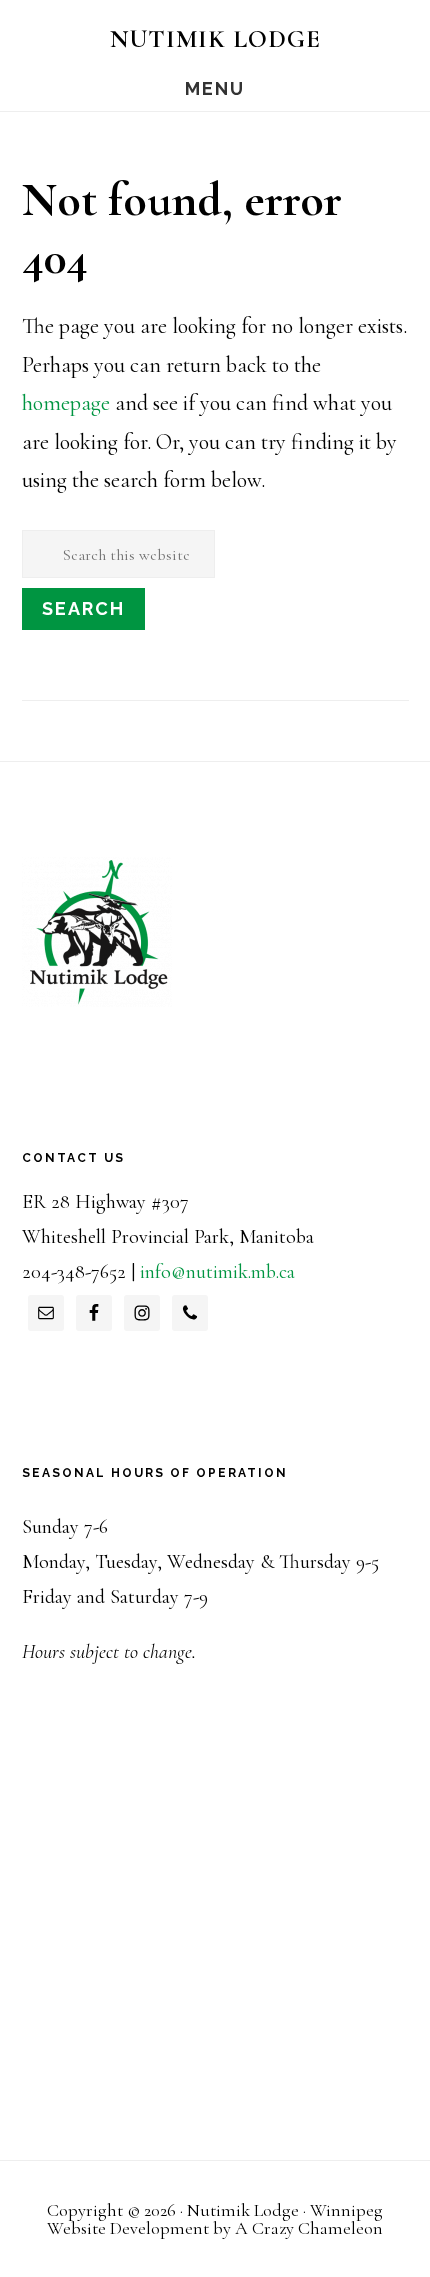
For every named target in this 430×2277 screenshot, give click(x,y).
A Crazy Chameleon (309, 2228)
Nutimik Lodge (215, 39)
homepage (66, 403)
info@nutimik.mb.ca (217, 1272)
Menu (215, 88)
